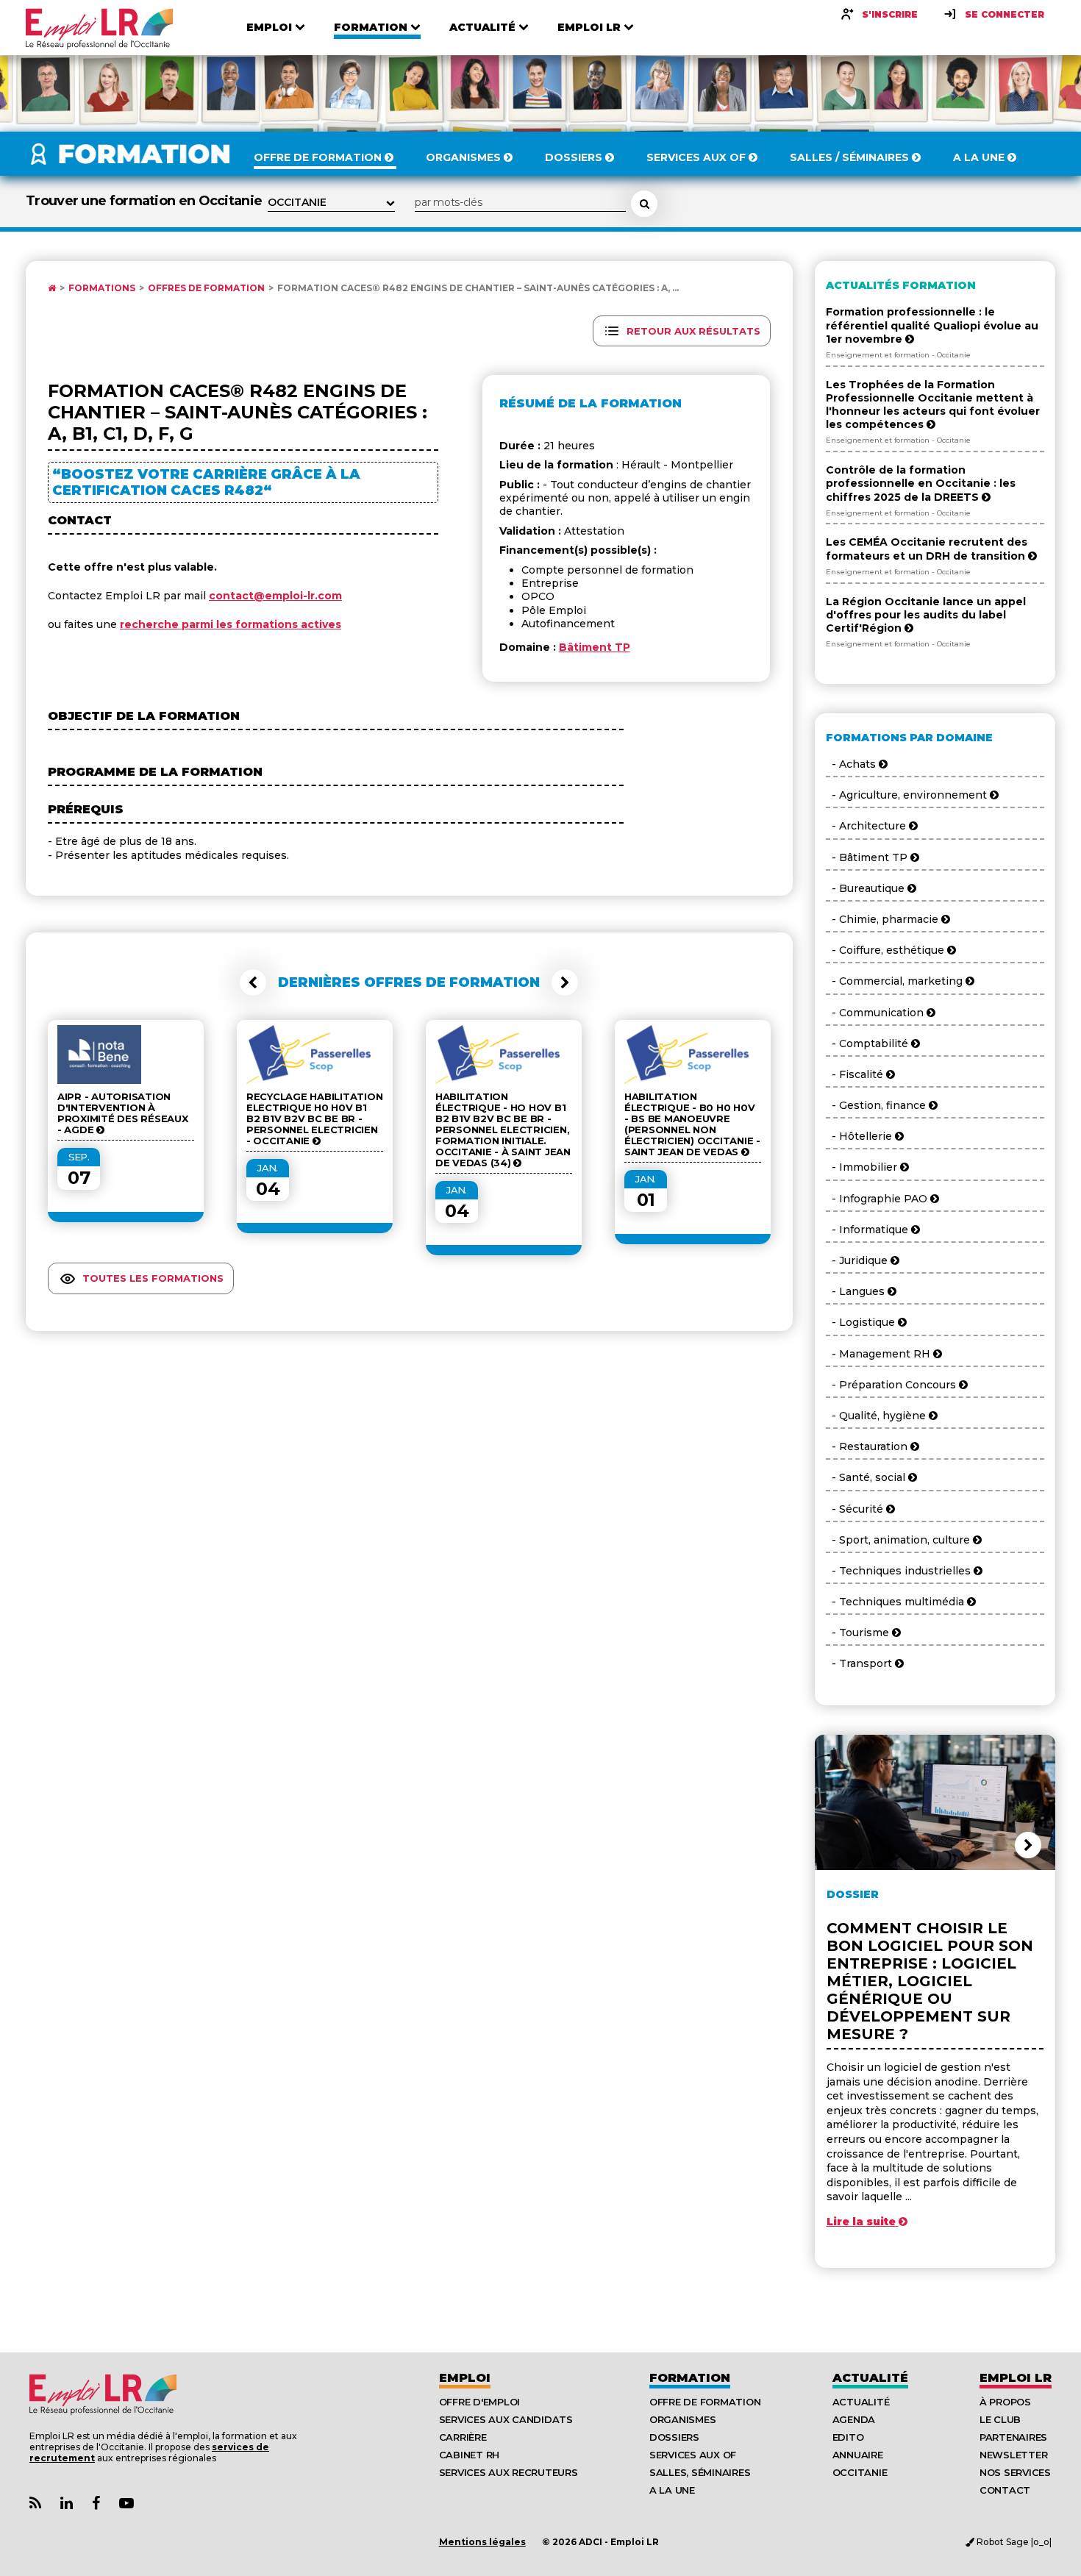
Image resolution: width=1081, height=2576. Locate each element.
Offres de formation (206, 288)
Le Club (1000, 2419)
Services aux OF (693, 2455)
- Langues (857, 1291)
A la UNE (672, 2490)
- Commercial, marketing (896, 981)
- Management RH (880, 1354)
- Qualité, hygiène (877, 1416)
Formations (102, 288)
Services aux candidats (506, 2419)
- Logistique (862, 1322)
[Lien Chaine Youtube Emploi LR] (126, 2504)
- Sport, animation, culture (899, 1540)
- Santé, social (867, 1477)
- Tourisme (859, 1633)
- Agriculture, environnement (908, 795)
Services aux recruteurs (509, 2472)
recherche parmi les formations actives (231, 624)
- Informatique (868, 1230)
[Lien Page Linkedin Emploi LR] (67, 2504)
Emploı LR (1016, 2378)
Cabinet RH (469, 2455)
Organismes (682, 2419)
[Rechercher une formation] (644, 204)
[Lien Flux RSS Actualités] (35, 2504)
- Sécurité (856, 1509)
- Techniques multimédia (896, 1602)
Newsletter (1013, 2455)
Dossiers (674, 2437)
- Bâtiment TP (868, 857)
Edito (848, 2437)
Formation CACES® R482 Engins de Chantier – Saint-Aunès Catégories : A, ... (478, 288)
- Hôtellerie (860, 1136)
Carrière (463, 2437)
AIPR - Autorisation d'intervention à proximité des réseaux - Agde (123, 1113)
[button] (253, 982)
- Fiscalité (856, 1074)
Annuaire (858, 2455)
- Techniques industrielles (900, 1571)
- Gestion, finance (877, 1105)
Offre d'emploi (479, 2402)
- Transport (860, 1663)
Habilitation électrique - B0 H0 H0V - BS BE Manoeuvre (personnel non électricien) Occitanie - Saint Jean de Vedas (692, 1124)
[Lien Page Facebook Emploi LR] (96, 2504)
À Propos (1005, 2402)
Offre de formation (705, 2402)
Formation (690, 2378)
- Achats (852, 764)
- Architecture (867, 826)
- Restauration (868, 1446)
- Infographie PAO (878, 1199)
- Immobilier (863, 1167)
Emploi (465, 2378)
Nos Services (1015, 2472)
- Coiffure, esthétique (886, 950)
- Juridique (858, 1260)
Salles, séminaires (700, 2472)
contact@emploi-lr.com (275, 596)
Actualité (870, 2378)
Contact (1005, 2490)
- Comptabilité (868, 1043)
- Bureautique (867, 888)
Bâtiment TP (595, 647)
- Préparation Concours (892, 1385)
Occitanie (860, 2472)
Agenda (854, 2419)
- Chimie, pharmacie (884, 919)
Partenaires (1013, 2437)
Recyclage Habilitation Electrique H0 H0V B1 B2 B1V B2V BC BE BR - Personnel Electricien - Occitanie (314, 1119)
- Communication (876, 1013)
